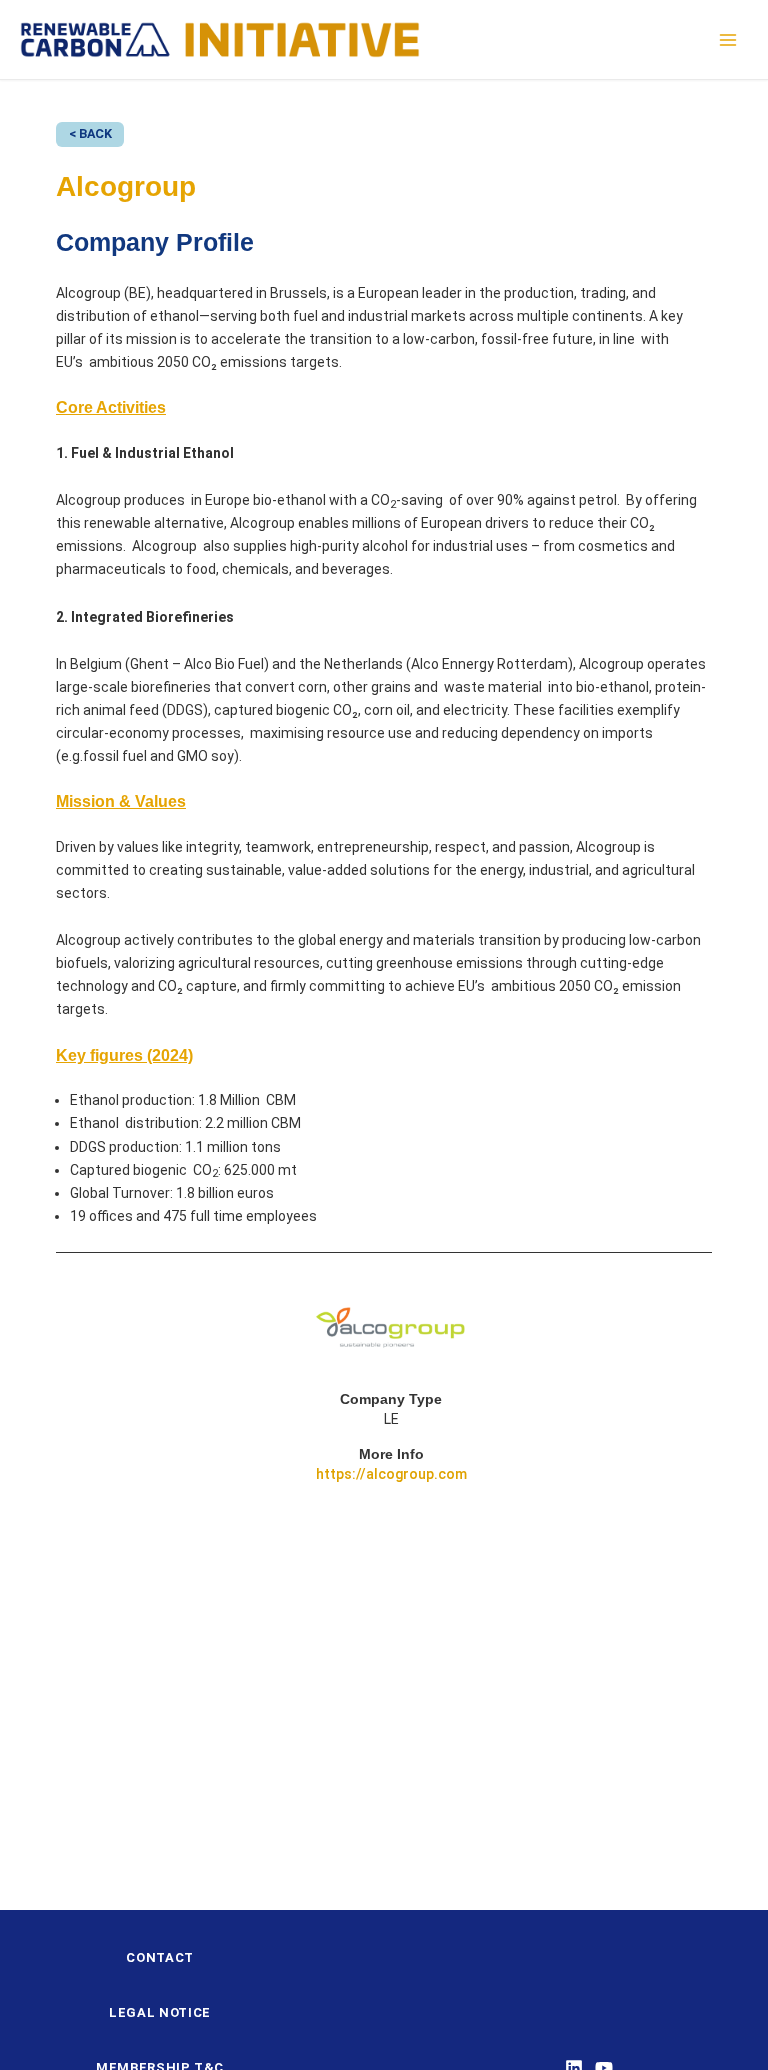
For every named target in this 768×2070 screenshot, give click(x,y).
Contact (160, 1957)
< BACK (90, 133)
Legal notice (160, 2012)
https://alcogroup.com (391, 1474)
